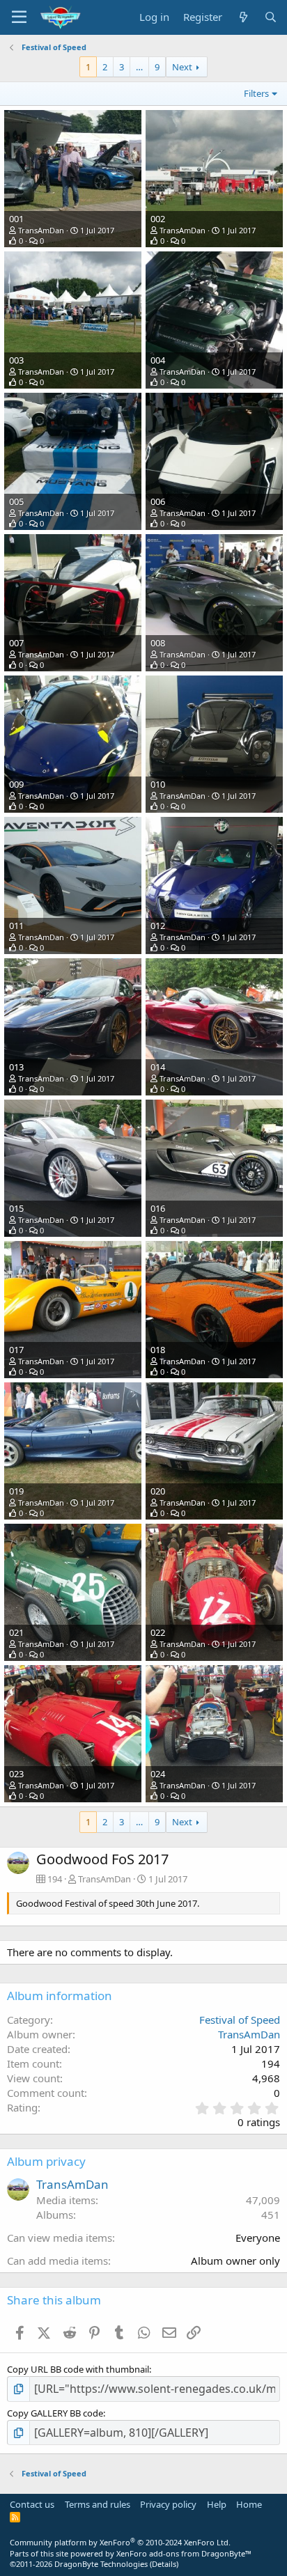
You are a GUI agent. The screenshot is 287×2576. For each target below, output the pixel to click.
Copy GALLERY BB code (55, 2413)
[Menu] (19, 17)
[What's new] (243, 17)
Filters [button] (256, 93)
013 (16, 1067)
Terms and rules (98, 2504)
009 (16, 784)
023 (16, 1774)
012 (158, 926)
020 (158, 1491)
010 (158, 784)
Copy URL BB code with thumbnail (78, 2369)
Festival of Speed (240, 2020)
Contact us (32, 2504)
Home (249, 2504)
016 (158, 1208)
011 (16, 926)
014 (158, 1067)
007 (16, 643)
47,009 (263, 2200)
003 (16, 360)
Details (164, 2564)
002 (158, 219)
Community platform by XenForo (120, 2542)
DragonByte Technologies (101, 2564)
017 (16, 1350)
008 (158, 643)
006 (158, 501)
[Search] (271, 17)
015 (16, 1208)
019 (16, 1491)
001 (16, 219)
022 (158, 1632)
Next (182, 67)
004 (158, 360)
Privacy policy (168, 2504)
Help (217, 2504)
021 (16, 1632)
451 (271, 2215)
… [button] (139, 67)
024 (158, 1774)
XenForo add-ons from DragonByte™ (184, 2553)
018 (158, 1350)
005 (16, 501)
